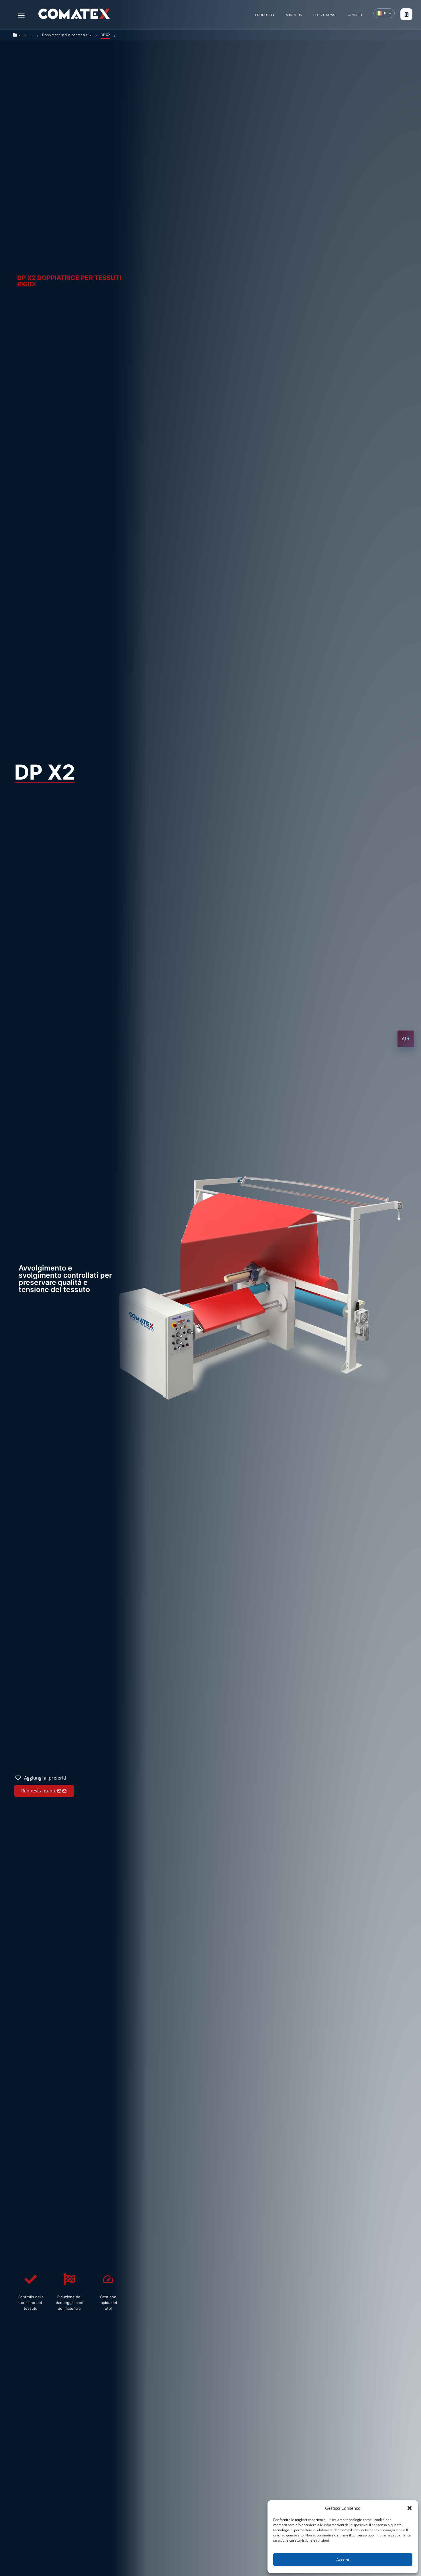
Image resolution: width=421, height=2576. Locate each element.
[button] (410, 2508)
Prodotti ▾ (265, 15)
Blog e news (324, 15)
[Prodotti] (21, 15)
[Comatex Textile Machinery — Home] (74, 14)
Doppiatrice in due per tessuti (65, 35)
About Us (294, 15)
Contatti (354, 15)
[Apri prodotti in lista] (406, 14)
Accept (343, 2560)
